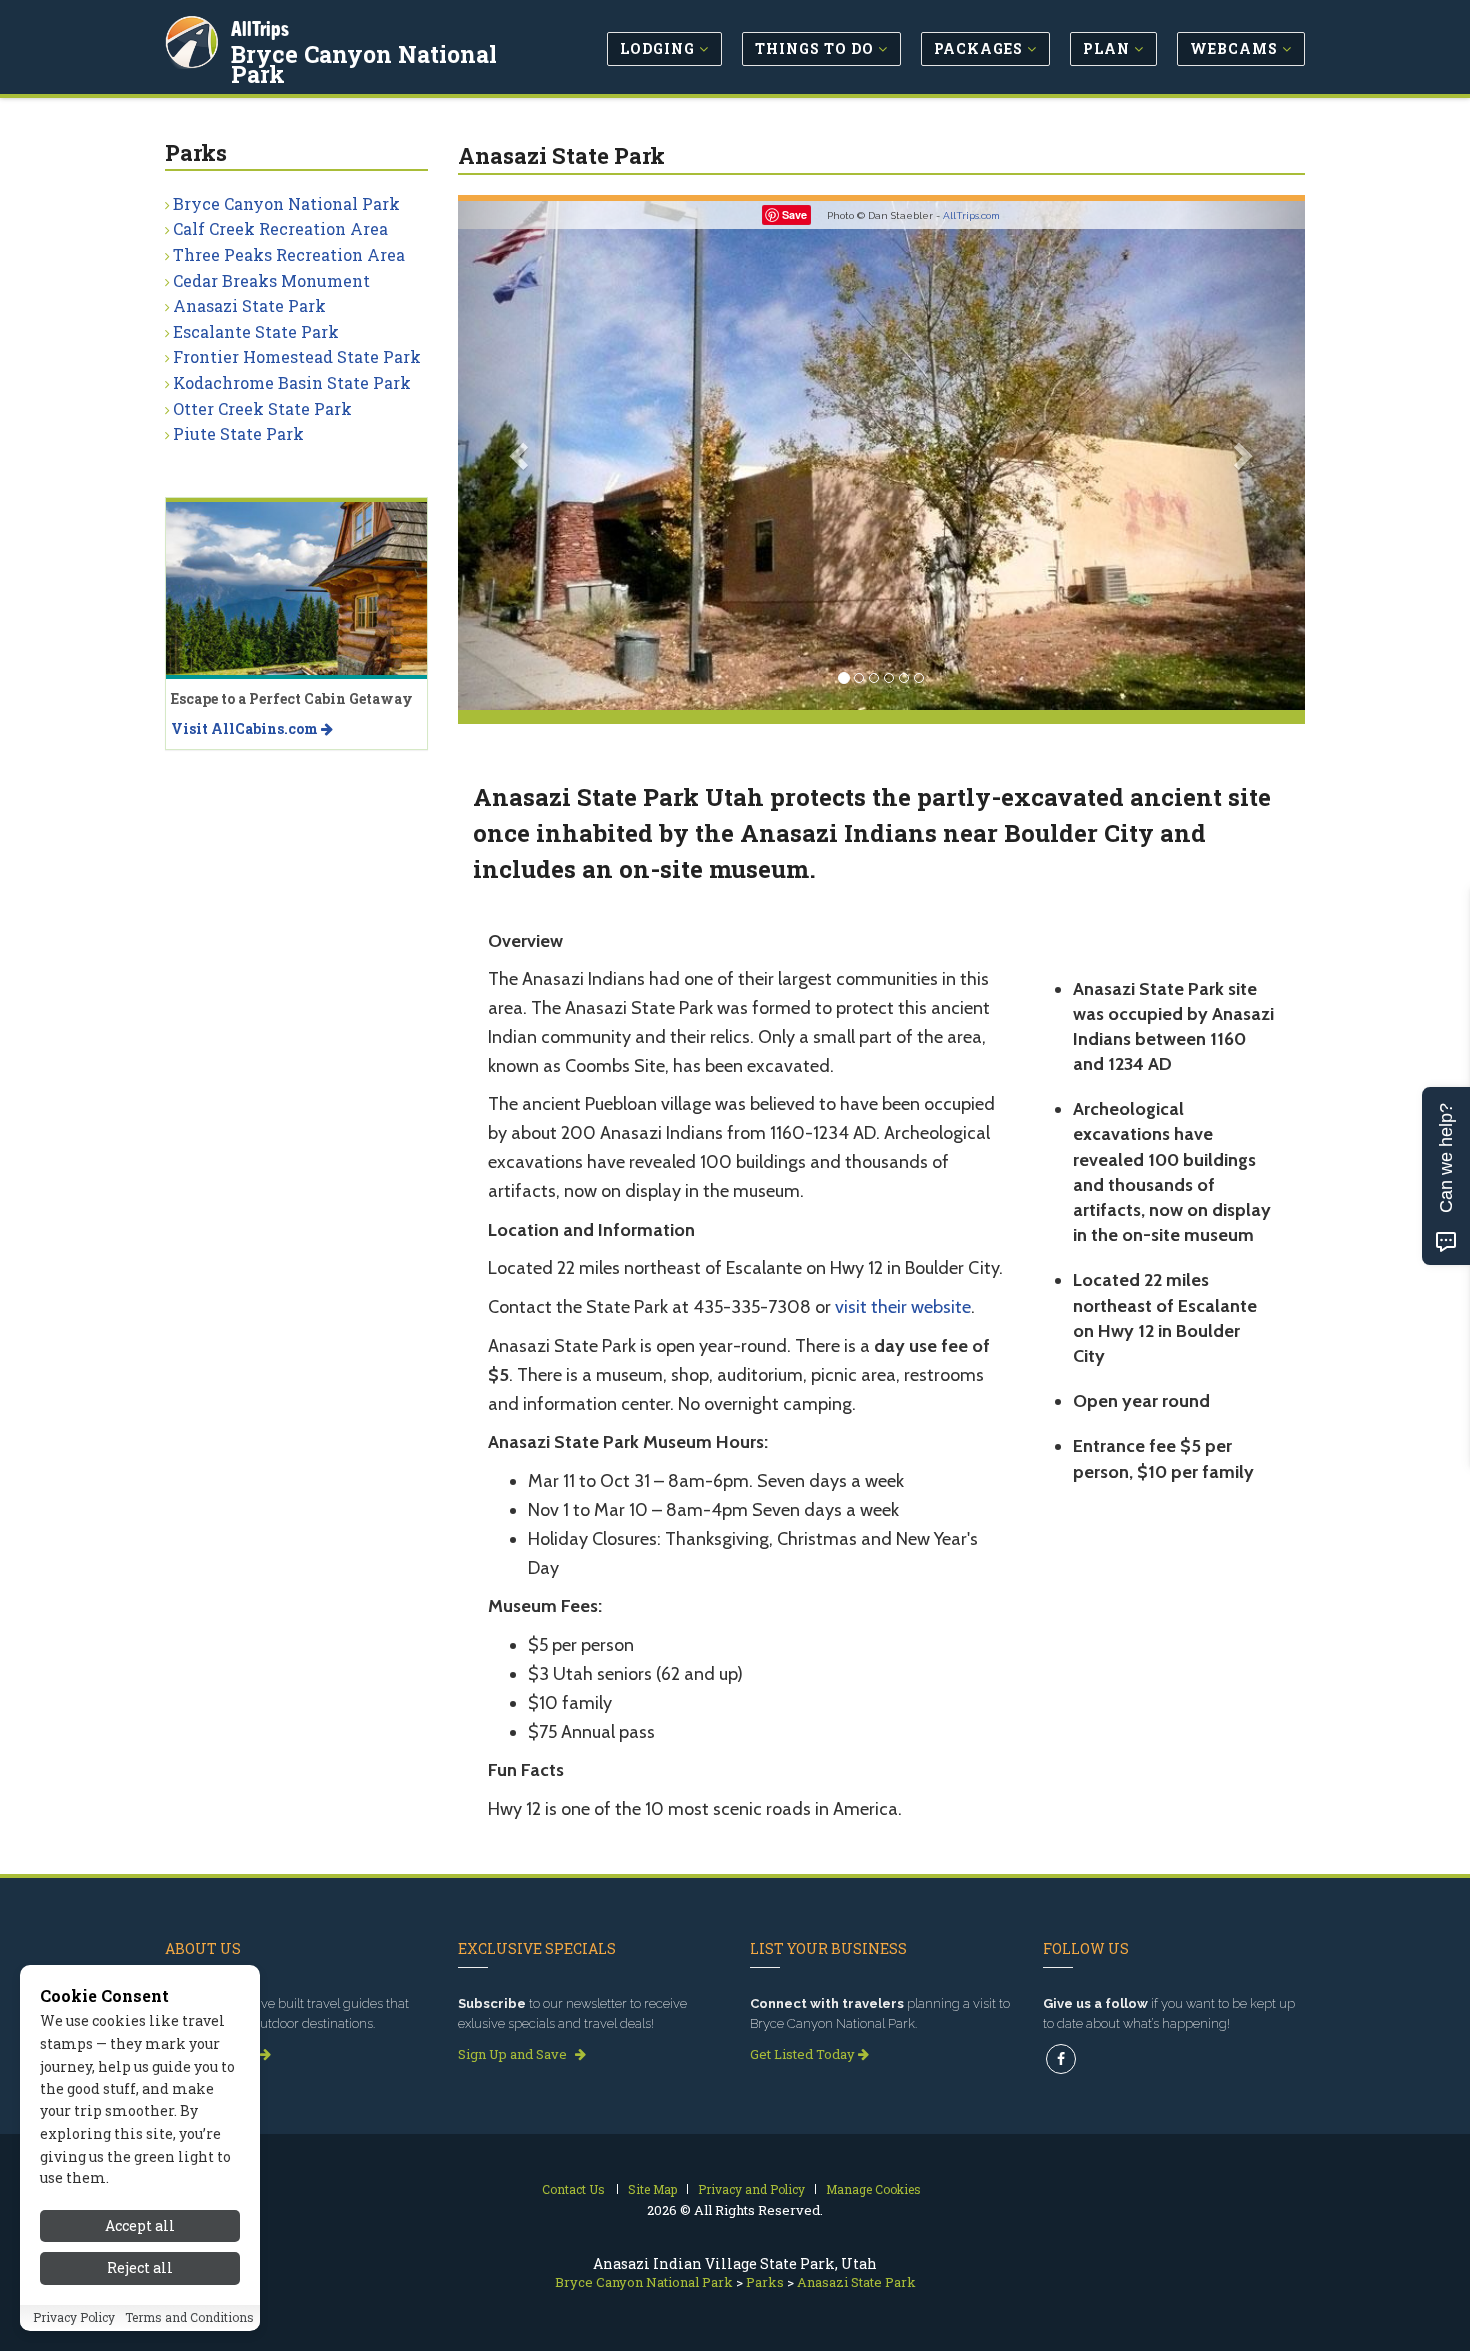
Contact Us (573, 2189)
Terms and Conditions (189, 2318)
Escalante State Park (256, 331)
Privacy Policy (74, 2318)
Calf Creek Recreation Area (280, 228)
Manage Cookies (873, 2189)
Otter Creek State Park (262, 408)
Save (794, 214)
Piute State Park (238, 433)
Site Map (652, 2189)
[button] (521, 455)
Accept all (140, 2225)
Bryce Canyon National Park (364, 64)
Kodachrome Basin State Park (292, 382)
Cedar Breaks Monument (271, 280)
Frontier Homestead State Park (297, 356)
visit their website (903, 1307)
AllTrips (260, 28)
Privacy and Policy (751, 2189)
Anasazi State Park (249, 305)
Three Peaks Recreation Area (289, 254)
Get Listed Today (804, 2054)
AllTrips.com (971, 215)
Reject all (140, 2268)
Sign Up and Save (514, 2054)
